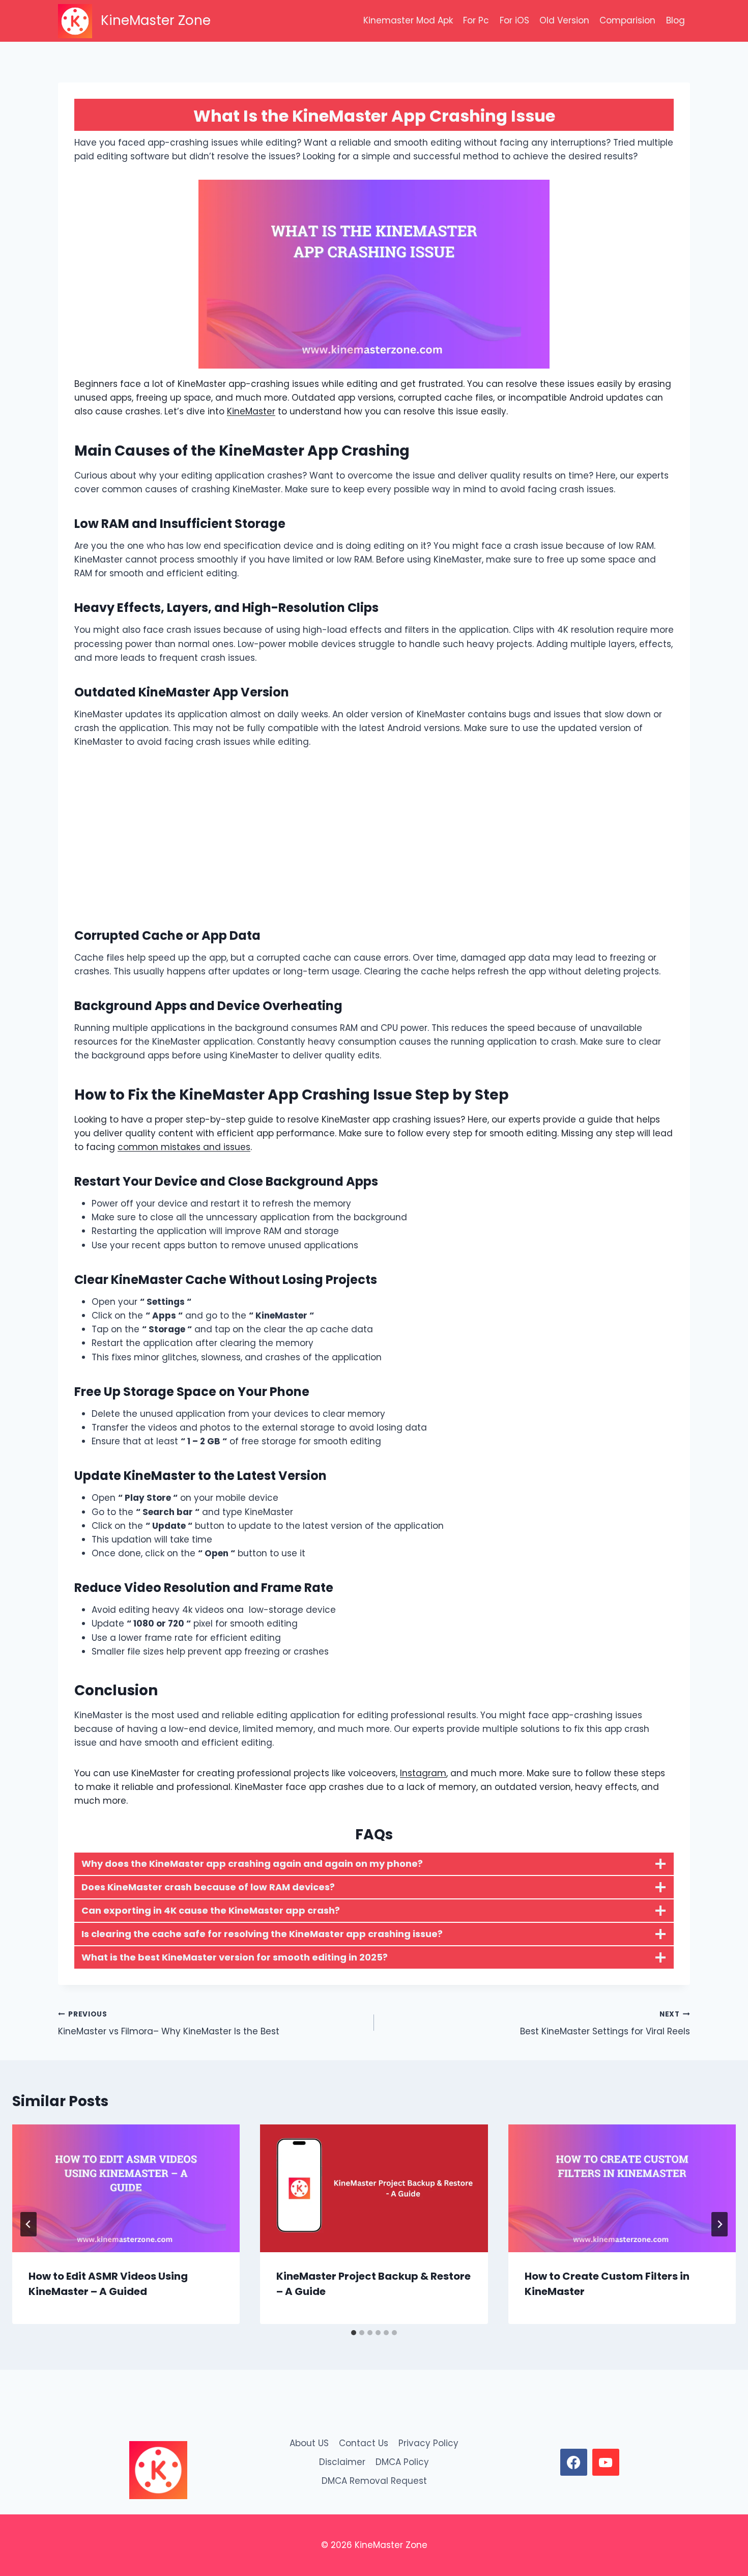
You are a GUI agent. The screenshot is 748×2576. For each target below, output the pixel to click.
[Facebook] (573, 2462)
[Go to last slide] (28, 2224)
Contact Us (364, 2443)
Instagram (423, 1773)
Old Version (564, 20)
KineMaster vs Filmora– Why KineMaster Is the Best (169, 2024)
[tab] (354, 2333)
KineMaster (251, 411)
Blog (675, 20)
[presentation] (126, 2189)
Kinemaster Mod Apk (408, 20)
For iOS (514, 20)
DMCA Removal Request (374, 2481)
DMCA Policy (402, 2462)
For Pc (476, 20)
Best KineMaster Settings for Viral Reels (605, 2024)
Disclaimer (342, 2462)
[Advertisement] (374, 837)
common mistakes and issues (184, 1147)
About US (309, 2443)
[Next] (720, 2224)
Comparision (627, 20)
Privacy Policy (428, 2443)
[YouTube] (606, 2462)
